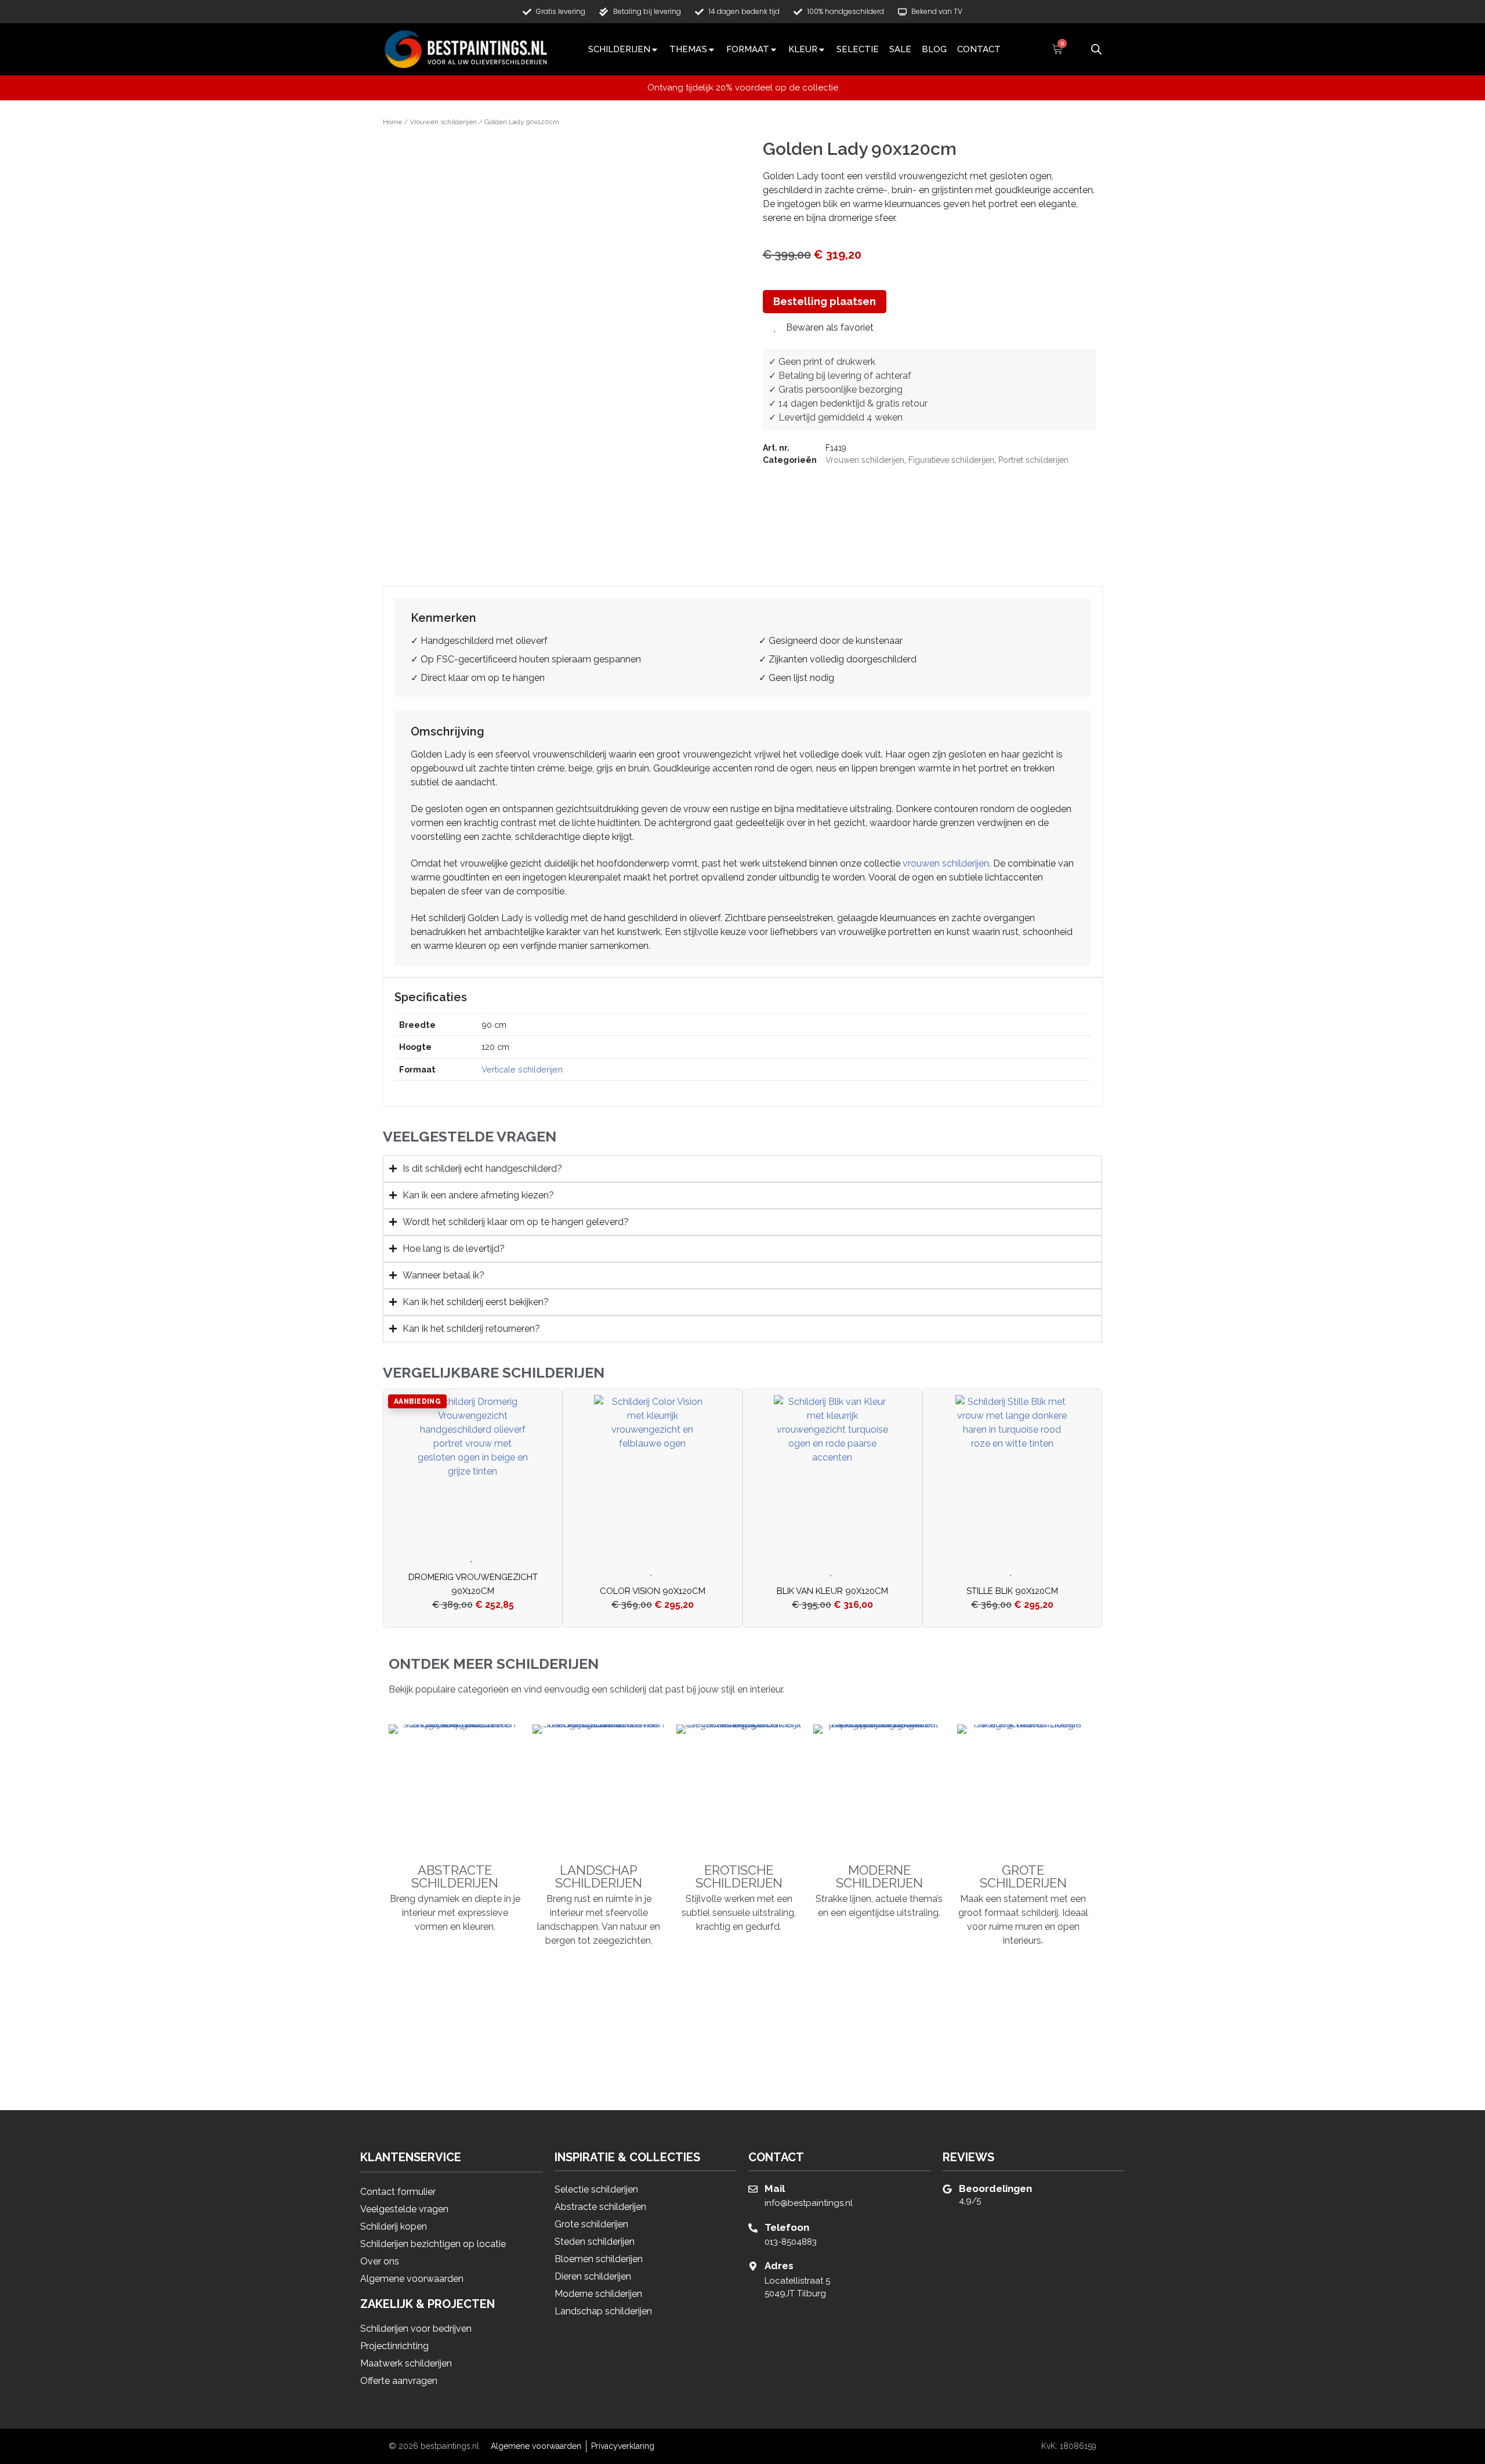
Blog (934, 49)
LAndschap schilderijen (599, 1876)
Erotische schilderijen (739, 1876)
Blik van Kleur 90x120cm (832, 1591)
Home (392, 122)
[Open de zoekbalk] (1096, 48)
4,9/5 (970, 2201)
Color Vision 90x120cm (653, 1591)
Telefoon (787, 2227)
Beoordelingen (995, 2188)
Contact (979, 49)
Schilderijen (619, 49)
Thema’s (688, 49)
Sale (900, 49)
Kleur (803, 49)
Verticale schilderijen (522, 1069)
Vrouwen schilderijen (443, 122)
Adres (779, 2266)
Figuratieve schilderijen (951, 460)
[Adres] (753, 2266)
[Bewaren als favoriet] (473, 1558)
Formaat (748, 49)
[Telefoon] (753, 2228)
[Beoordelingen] (947, 2189)
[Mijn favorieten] (1077, 49)
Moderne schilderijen (879, 1876)
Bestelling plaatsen (825, 301)
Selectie (858, 49)
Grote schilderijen (1023, 1876)
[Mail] (753, 2189)
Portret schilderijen (1033, 460)
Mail (775, 2188)
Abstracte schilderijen (455, 1876)
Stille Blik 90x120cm (1012, 1591)
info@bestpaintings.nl (809, 2203)
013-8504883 (791, 2242)
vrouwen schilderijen (946, 863)
